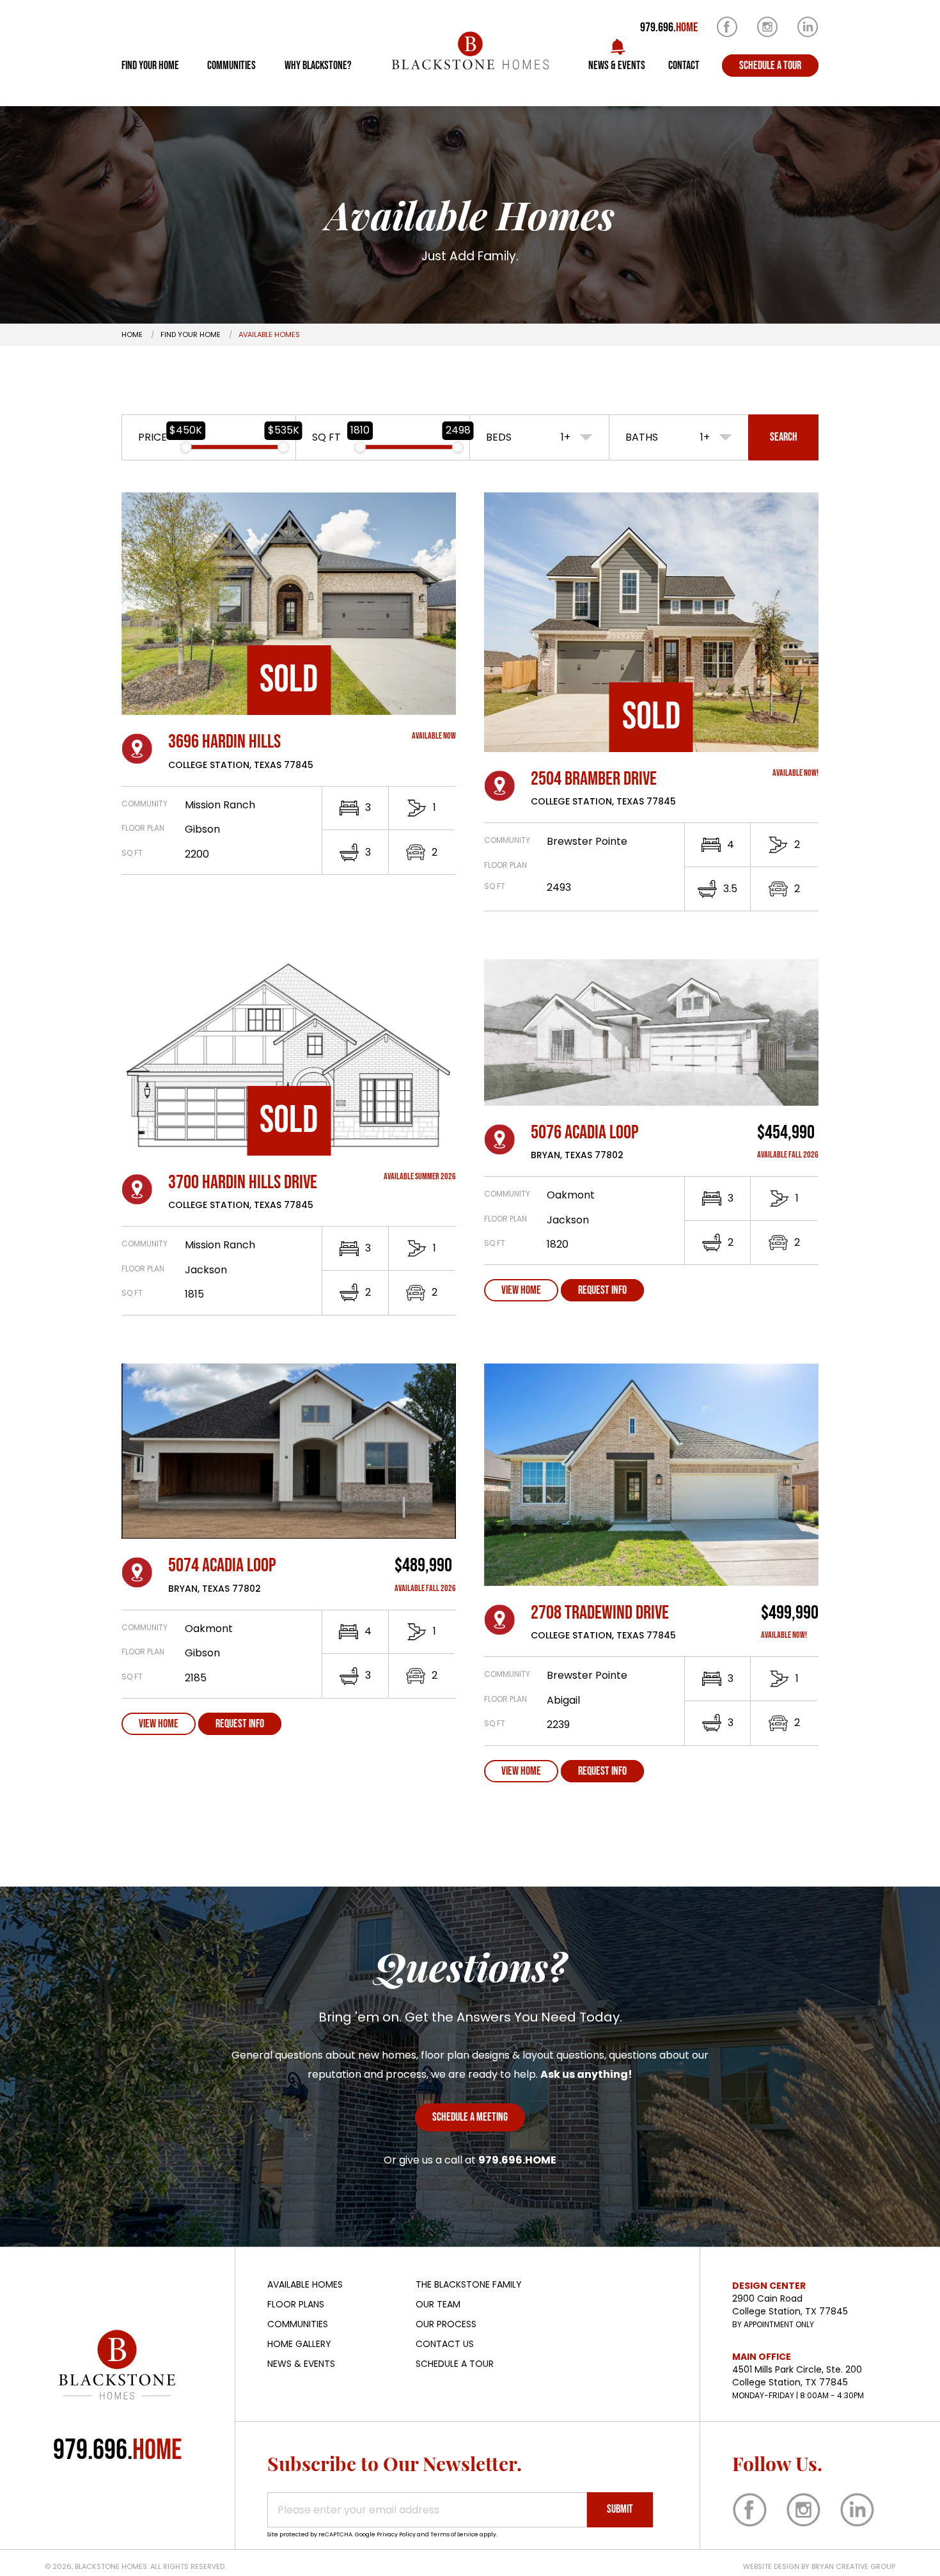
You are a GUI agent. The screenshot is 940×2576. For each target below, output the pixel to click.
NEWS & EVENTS (301, 2364)
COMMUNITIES (298, 2324)
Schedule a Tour (770, 66)
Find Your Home (150, 66)
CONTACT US (445, 2344)
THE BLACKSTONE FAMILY (469, 2284)
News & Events (617, 66)
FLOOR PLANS (296, 2304)
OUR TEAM (438, 2304)
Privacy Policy (396, 2534)
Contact (684, 66)
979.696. (669, 27)
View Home (521, 1290)
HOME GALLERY (299, 2344)
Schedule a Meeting (470, 2117)
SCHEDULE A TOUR (455, 2364)
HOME (132, 334)
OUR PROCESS (446, 2324)
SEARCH (784, 437)
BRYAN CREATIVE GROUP (853, 2566)
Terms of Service (454, 2534)
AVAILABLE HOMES (305, 2284)
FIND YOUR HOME (191, 334)
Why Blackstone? (318, 66)
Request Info (602, 1290)
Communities (231, 66)
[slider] (186, 447)
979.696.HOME (517, 2160)
